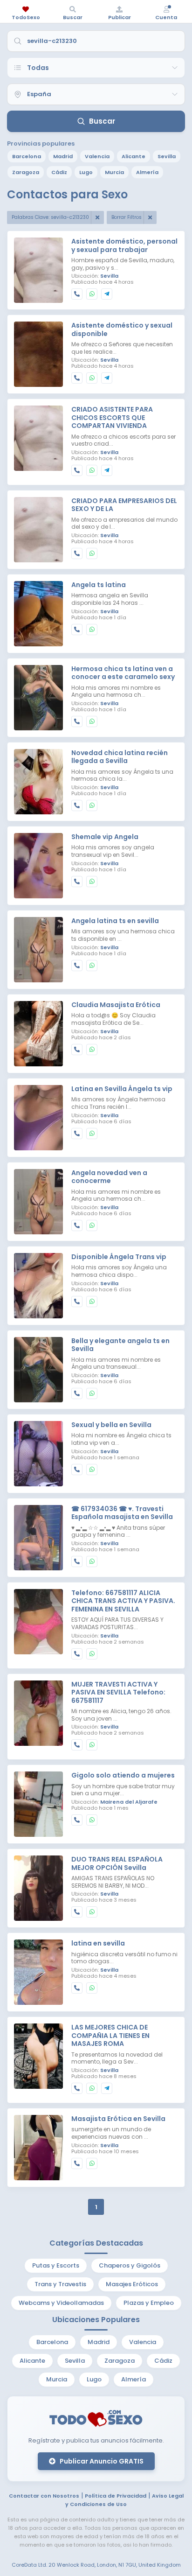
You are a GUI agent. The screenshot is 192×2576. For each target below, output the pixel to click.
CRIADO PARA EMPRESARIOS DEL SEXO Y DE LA (124, 505)
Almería (147, 172)
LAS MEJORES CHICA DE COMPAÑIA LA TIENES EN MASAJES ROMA (110, 2036)
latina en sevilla (98, 1944)
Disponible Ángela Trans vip (119, 1257)
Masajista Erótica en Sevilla (118, 2119)
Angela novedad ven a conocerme (109, 1177)
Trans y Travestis (60, 2284)
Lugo (86, 172)
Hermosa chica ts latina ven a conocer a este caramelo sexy (123, 673)
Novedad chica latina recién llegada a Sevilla (120, 757)
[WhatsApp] (92, 294)
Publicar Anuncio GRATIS (101, 2461)
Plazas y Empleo (149, 2303)
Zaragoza (26, 172)
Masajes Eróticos (132, 2284)
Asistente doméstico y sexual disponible (122, 330)
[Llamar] (77, 294)
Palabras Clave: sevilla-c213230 (50, 217)
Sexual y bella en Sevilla (111, 1425)
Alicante (134, 156)
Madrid (63, 156)
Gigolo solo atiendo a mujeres (123, 1776)
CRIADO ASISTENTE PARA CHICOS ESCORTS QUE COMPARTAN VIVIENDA (112, 418)
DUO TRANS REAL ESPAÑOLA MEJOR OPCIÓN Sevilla (117, 1864)
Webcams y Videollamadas (61, 2303)
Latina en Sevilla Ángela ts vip (122, 1089)
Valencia (97, 156)
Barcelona (27, 156)
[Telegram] (107, 294)
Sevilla (167, 156)
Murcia (114, 172)
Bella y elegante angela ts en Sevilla (120, 1345)
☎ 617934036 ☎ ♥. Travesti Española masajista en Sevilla (122, 1513)
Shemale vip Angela (105, 837)
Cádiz (59, 172)
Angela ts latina (99, 585)
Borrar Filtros (127, 217)
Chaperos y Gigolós (130, 2265)
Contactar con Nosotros (44, 2496)
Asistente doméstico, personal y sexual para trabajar (124, 246)
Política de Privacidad (116, 2496)
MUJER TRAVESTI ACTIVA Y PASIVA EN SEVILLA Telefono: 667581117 (118, 1693)
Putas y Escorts (56, 2265)
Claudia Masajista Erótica (116, 1005)
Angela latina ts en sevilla (115, 921)
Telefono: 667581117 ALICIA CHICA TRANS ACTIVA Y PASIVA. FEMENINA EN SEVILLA (123, 1601)
